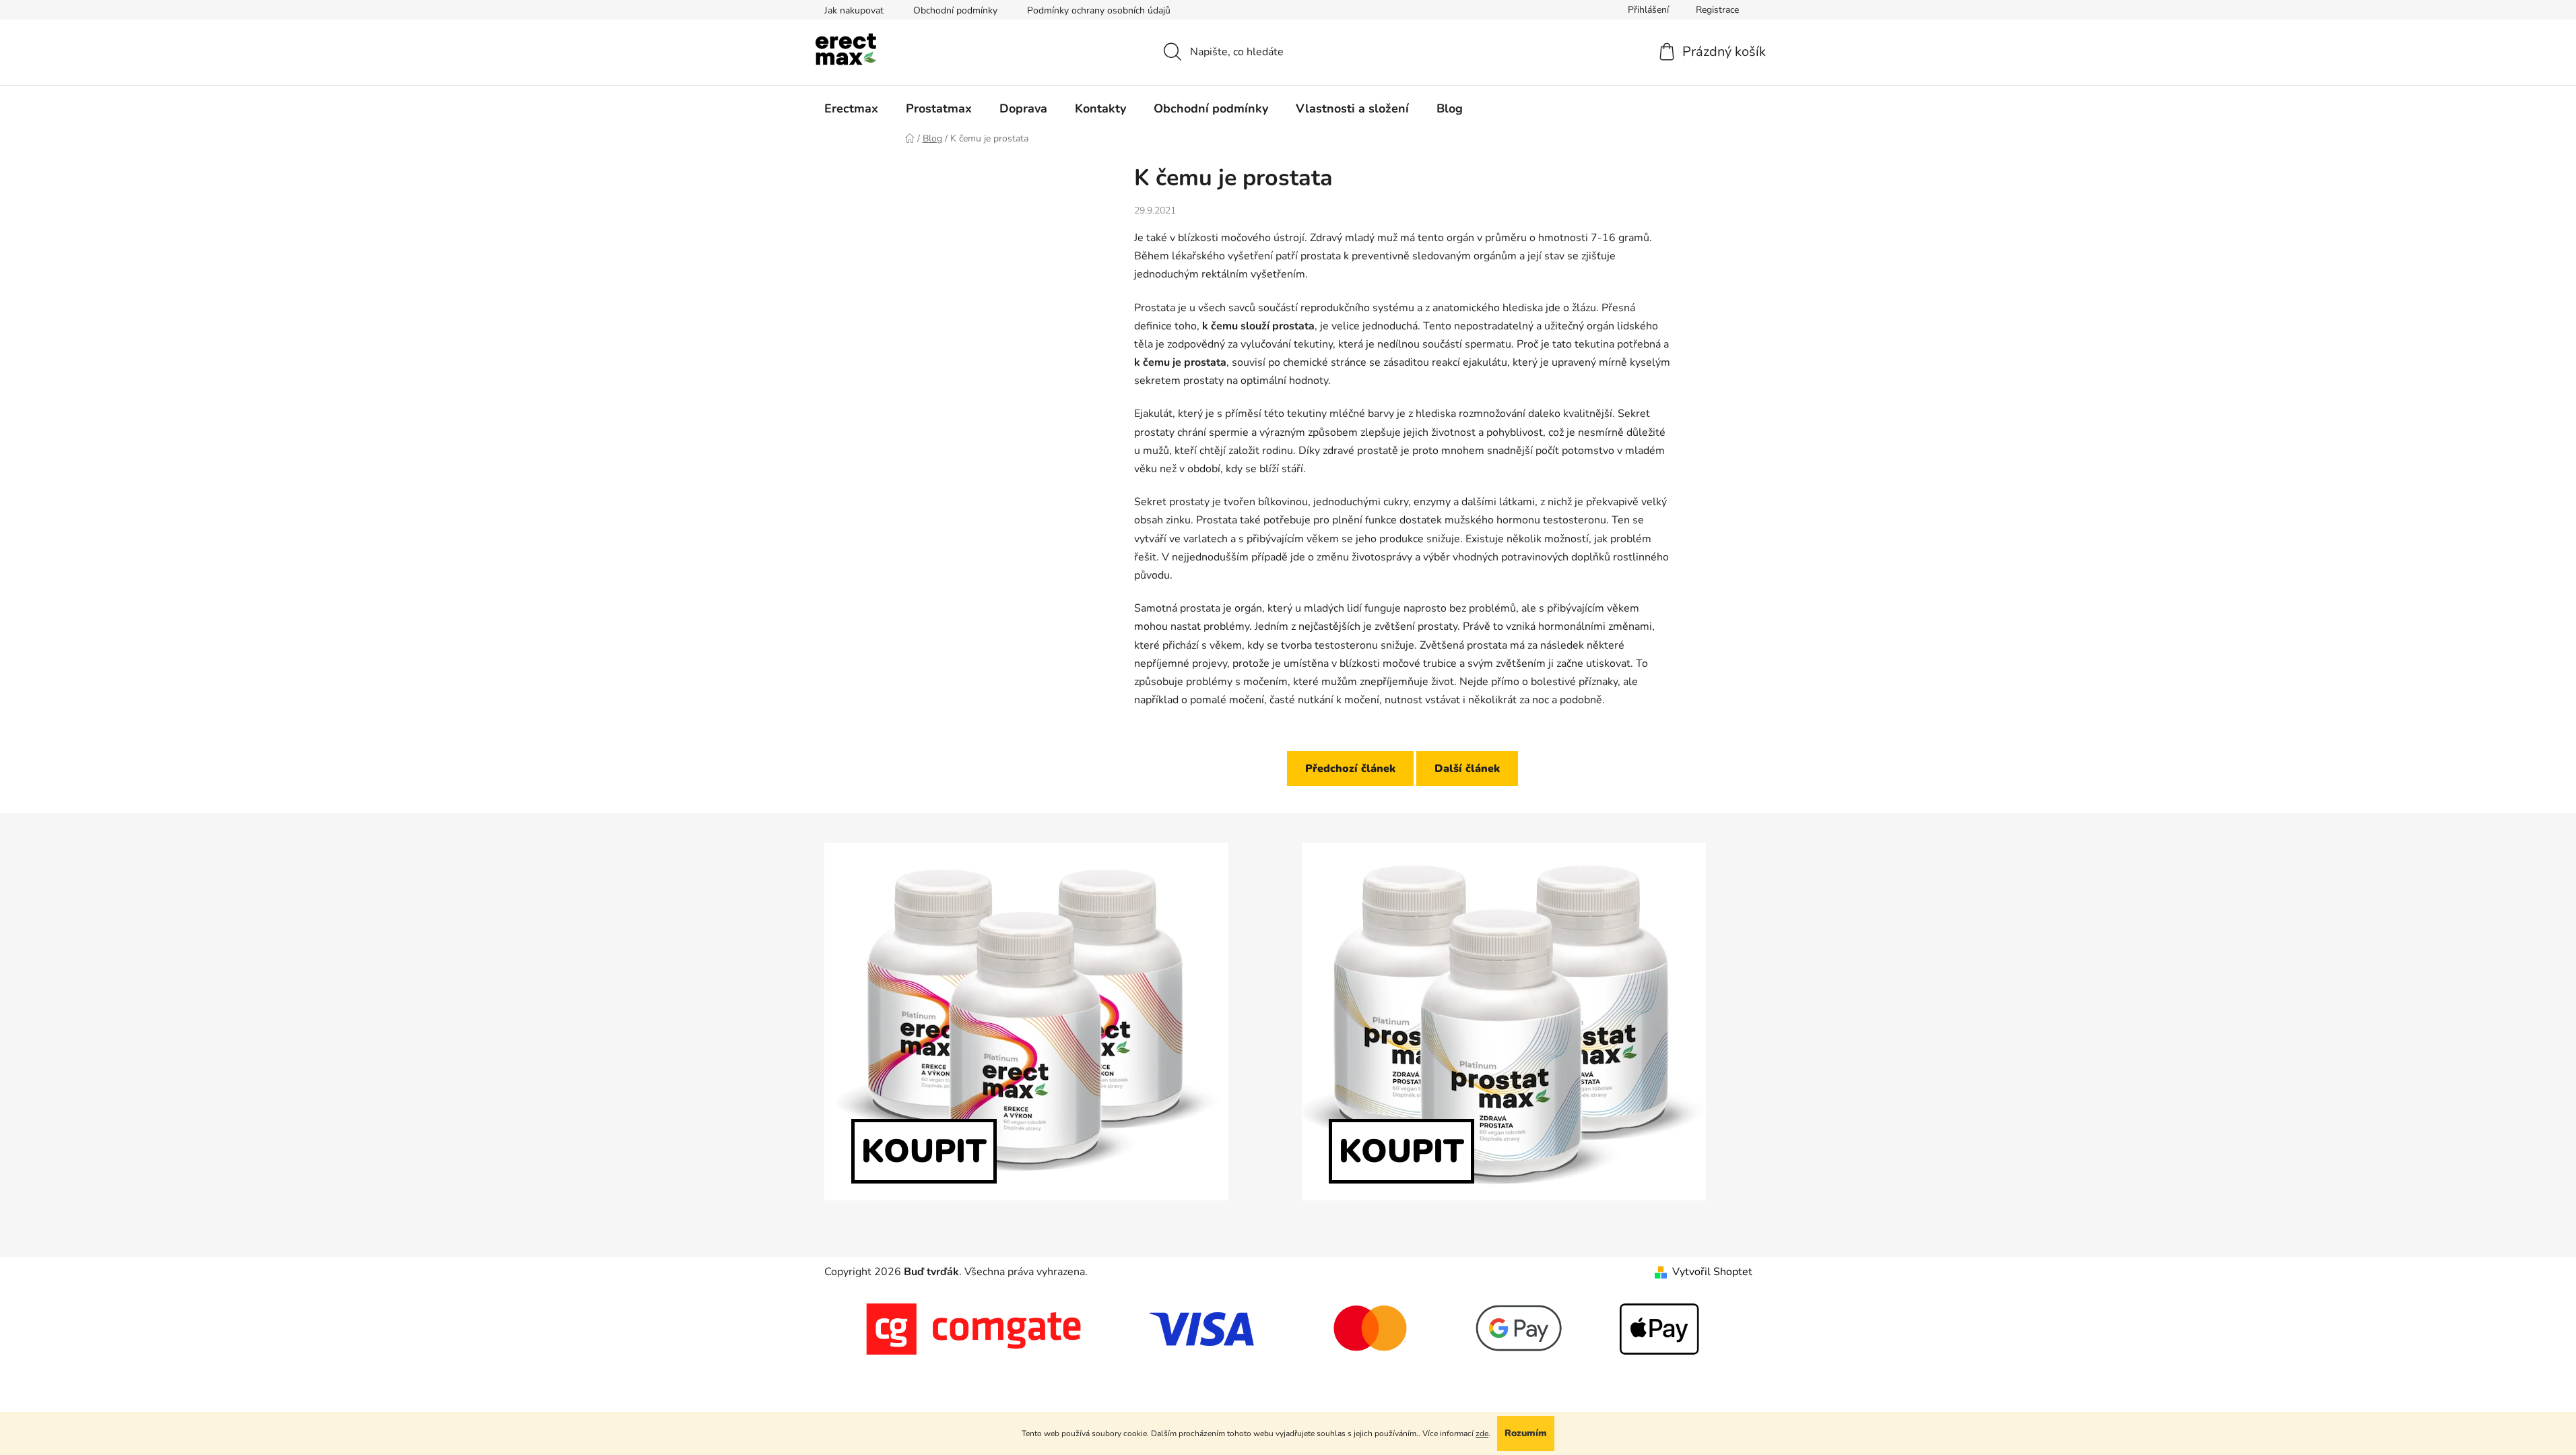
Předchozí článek (1350, 769)
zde (1482, 1433)
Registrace (1717, 10)
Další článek (1467, 769)
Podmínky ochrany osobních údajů (1099, 10)
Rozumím (1526, 1433)
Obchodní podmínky (955, 10)
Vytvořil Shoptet (1712, 1272)
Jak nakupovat (854, 10)
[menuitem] (851, 108)
